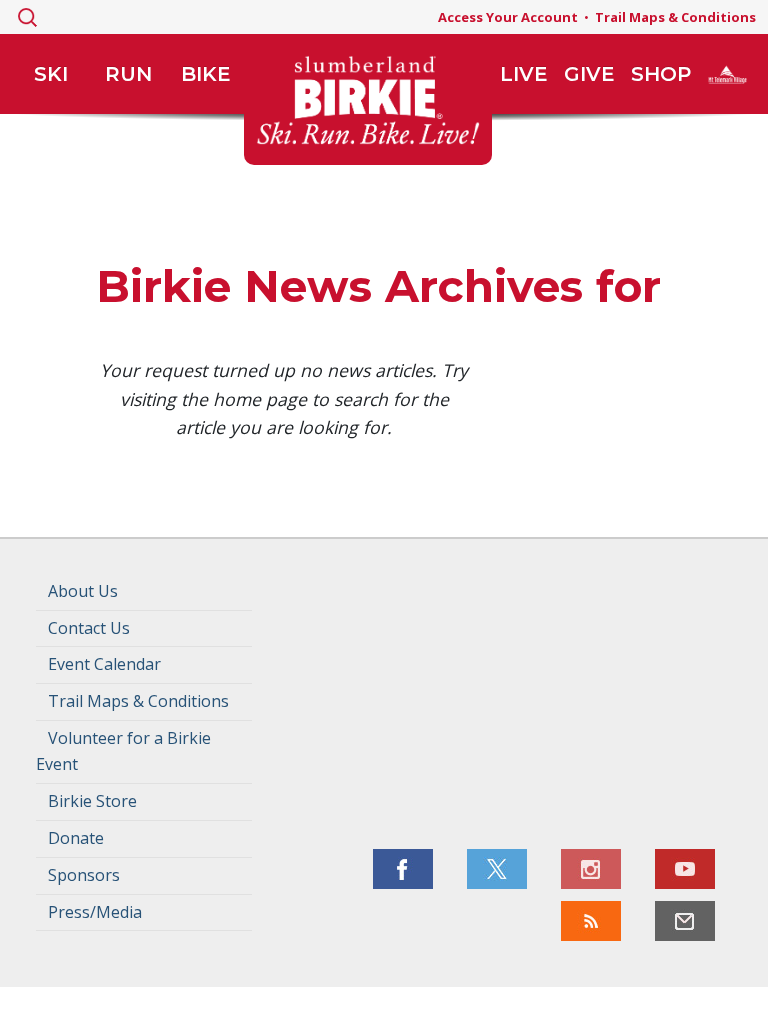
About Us (83, 591)
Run (128, 74)
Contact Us (89, 628)
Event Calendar (104, 664)
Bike (206, 74)
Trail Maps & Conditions (675, 17)
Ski (51, 74)
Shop (661, 74)
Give (589, 74)
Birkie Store (92, 801)
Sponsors (84, 875)
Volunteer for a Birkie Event (123, 751)
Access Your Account (508, 17)
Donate (76, 838)
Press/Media (95, 912)
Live (524, 74)
